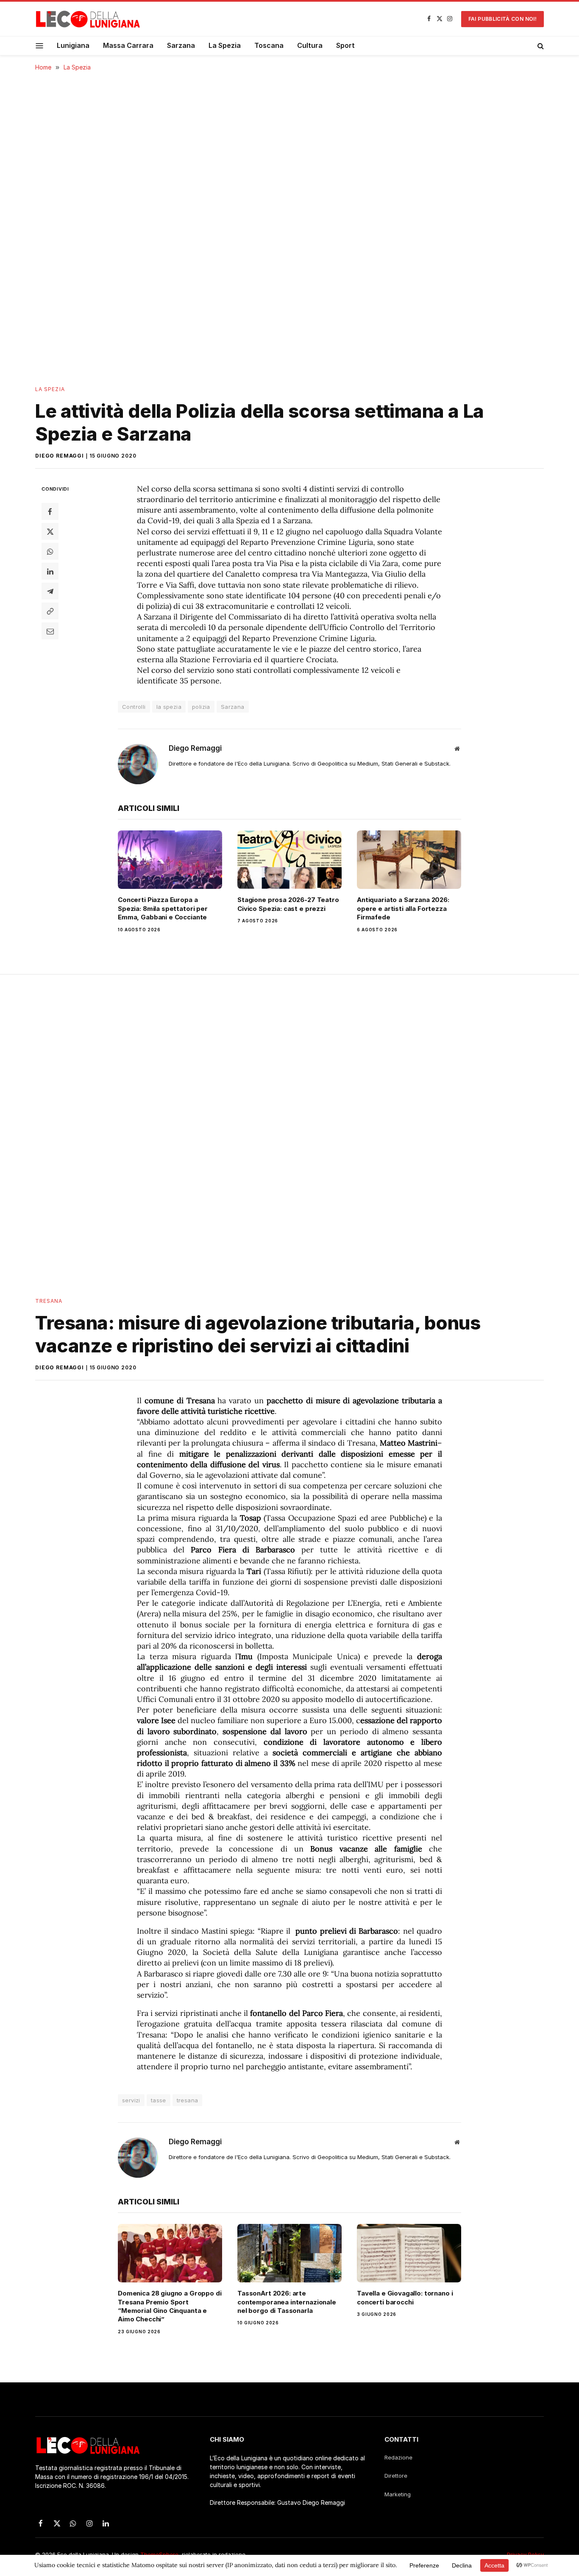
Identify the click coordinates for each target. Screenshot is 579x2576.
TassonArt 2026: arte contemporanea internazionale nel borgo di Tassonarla (287, 2302)
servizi (131, 2100)
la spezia (169, 707)
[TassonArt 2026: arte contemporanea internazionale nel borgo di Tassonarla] (289, 2253)
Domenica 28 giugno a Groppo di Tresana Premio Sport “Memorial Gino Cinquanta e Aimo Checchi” (170, 2306)
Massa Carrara (128, 45)
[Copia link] (50, 611)
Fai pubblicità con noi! (502, 19)
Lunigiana (73, 45)
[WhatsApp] (50, 551)
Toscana (269, 45)
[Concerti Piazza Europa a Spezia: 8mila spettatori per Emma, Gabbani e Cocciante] (170, 860)
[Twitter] (50, 531)
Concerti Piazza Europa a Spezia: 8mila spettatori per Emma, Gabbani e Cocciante (163, 908)
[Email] (50, 631)
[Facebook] (50, 511)
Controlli (134, 707)
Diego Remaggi (60, 456)
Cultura (310, 45)
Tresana (49, 1301)
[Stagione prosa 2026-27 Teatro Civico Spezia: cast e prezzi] (289, 860)
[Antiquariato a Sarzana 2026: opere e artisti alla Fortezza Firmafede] (409, 860)
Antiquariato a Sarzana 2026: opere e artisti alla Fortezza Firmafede (403, 908)
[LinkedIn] (50, 571)
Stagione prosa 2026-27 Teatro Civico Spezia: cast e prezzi (288, 904)
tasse (159, 2100)
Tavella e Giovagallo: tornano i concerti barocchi (405, 2297)
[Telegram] (50, 591)
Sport (345, 45)
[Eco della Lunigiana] (88, 19)
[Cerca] (540, 46)
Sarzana (181, 45)
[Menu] (40, 46)
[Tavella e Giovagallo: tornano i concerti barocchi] (409, 2253)
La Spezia (225, 45)
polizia (201, 707)
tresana (188, 2100)
